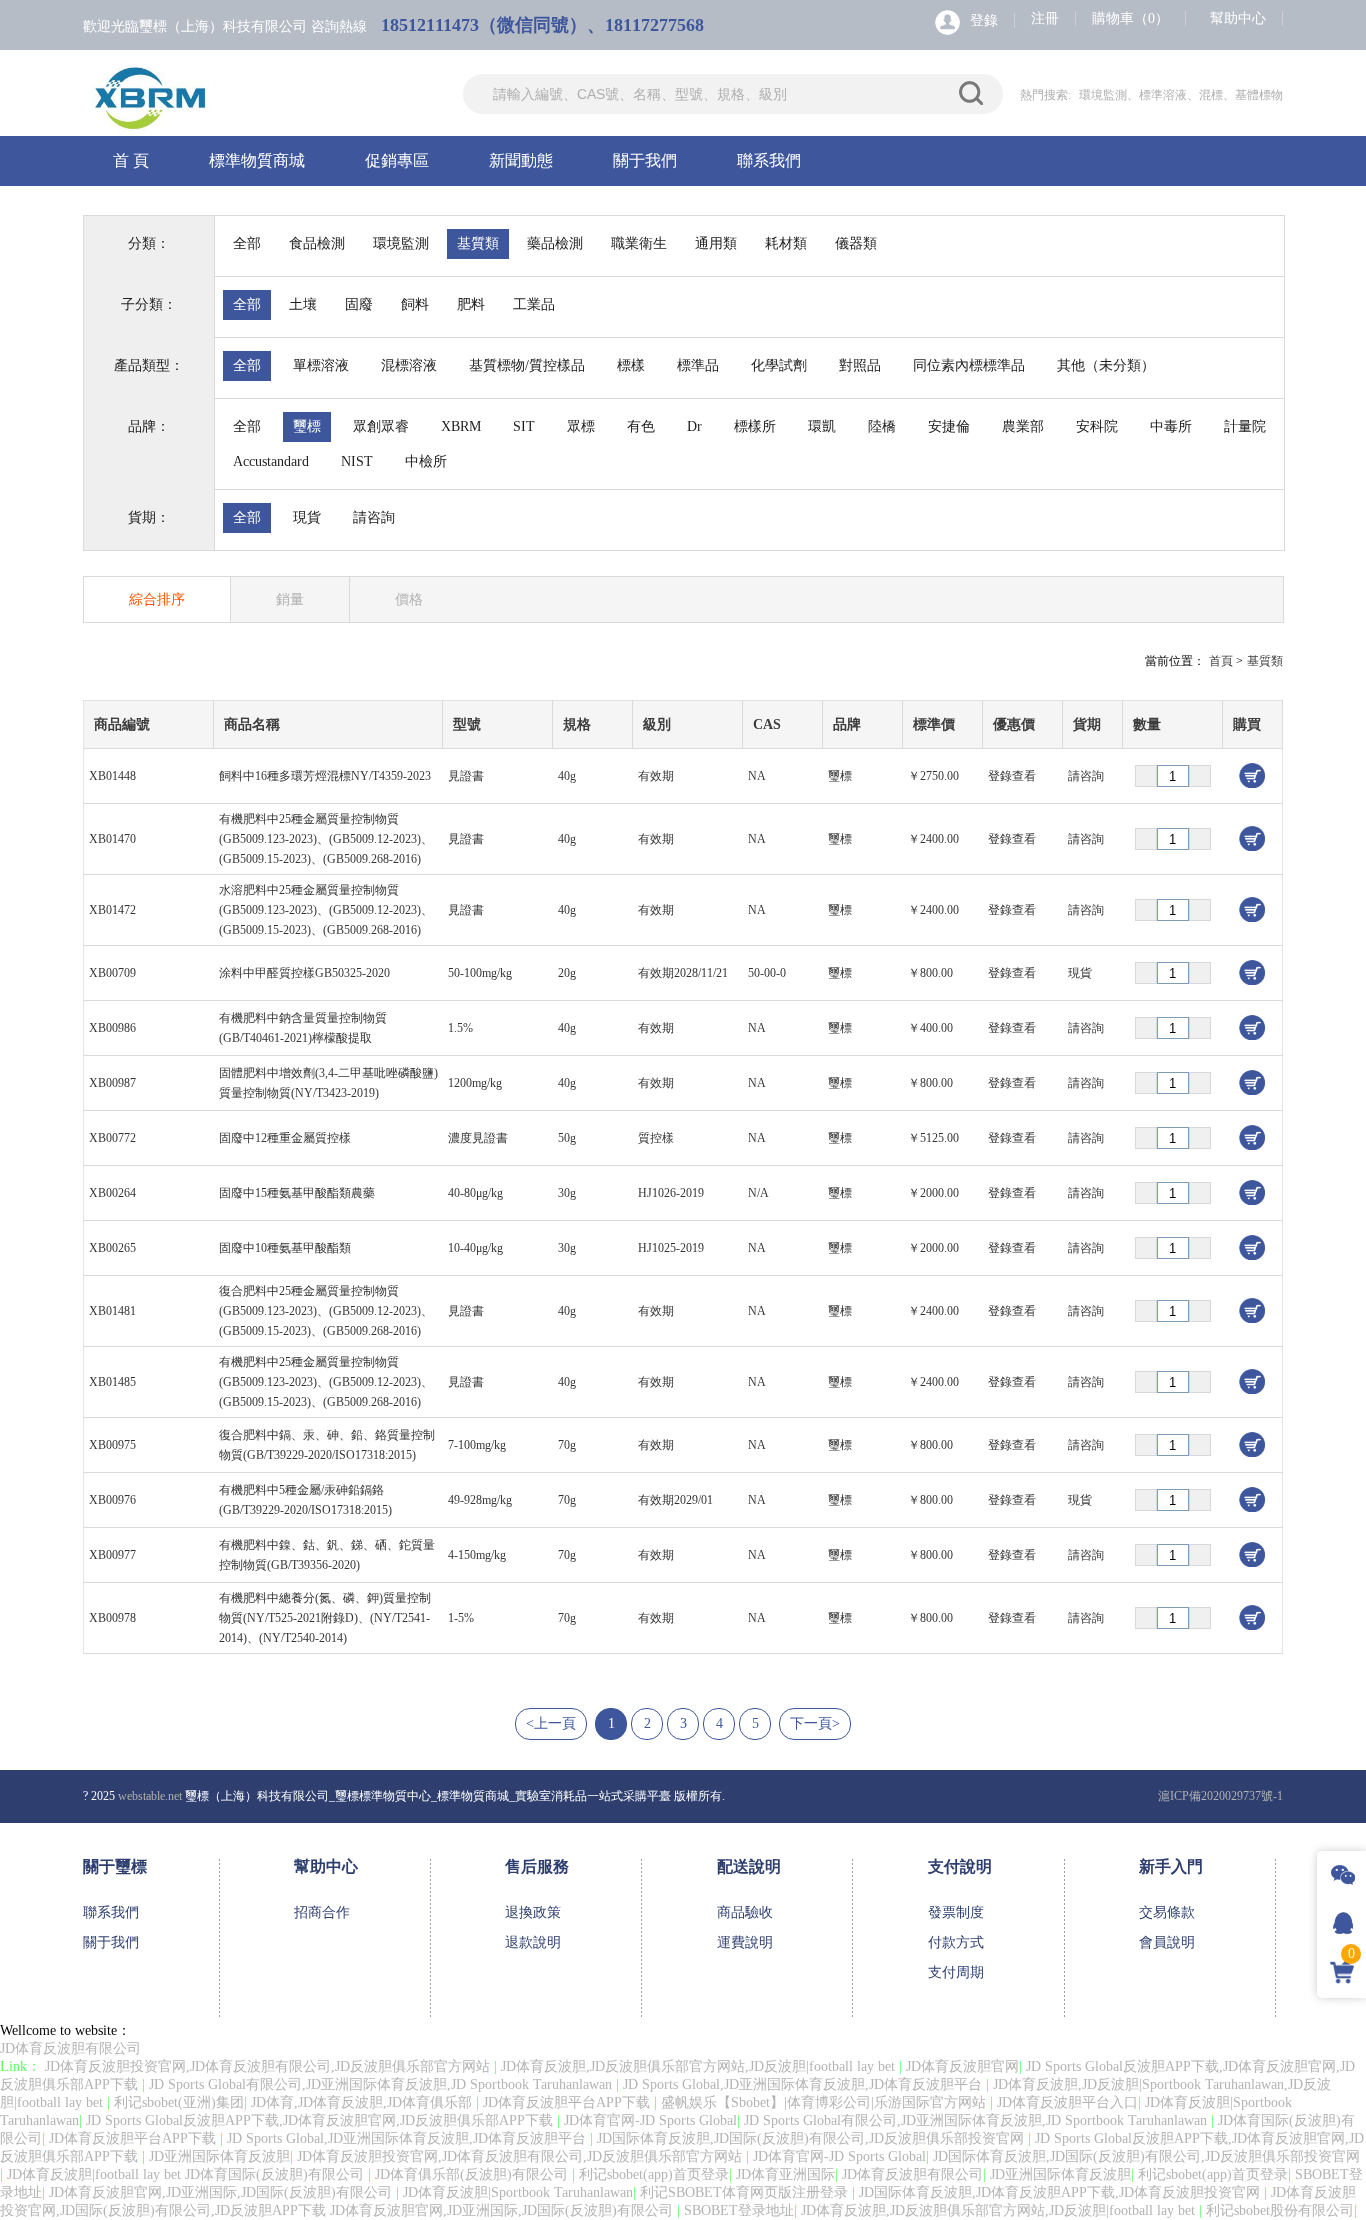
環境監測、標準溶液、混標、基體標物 (1181, 95)
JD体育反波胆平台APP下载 (568, 2102)
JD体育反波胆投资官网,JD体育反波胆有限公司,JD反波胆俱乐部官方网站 (269, 2066)
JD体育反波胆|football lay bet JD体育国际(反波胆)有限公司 (187, 2174)
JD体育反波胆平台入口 (1067, 2102)
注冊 (1045, 18)
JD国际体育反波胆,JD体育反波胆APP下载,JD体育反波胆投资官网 (1061, 2192)
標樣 (631, 365)
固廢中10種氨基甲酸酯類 (285, 1248)
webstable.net (150, 1796)
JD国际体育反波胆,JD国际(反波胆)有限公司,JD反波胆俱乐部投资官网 (812, 2138)
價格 (409, 599)
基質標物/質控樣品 (527, 365)
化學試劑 (779, 365)
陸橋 (882, 426)
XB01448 (112, 776)
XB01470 (112, 839)
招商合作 (322, 1912)
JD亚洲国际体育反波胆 (219, 2156)
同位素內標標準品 (969, 365)
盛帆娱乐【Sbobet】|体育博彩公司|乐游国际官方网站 (825, 2102)
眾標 (581, 426)
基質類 (478, 243)
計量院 (1245, 426)
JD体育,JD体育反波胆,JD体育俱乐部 (363, 2102)
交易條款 (1167, 1912)
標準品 (698, 365)
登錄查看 (1012, 776)
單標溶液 (321, 365)
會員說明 (1167, 1942)
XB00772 (112, 1138)
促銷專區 (397, 160)
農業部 (1023, 426)
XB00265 (112, 1248)
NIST (357, 461)
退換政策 (533, 1912)
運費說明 (745, 1942)
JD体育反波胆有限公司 (70, 2048)
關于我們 (645, 160)
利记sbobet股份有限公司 (1280, 2210)
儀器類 (856, 243)
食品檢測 (317, 243)
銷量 (290, 599)
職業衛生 (639, 243)
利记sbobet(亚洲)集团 (179, 2102)
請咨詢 (374, 517)
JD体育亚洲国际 (785, 2174)
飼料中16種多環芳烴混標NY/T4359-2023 (325, 776)
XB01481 (112, 1311)
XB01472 (112, 910)
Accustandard (271, 461)
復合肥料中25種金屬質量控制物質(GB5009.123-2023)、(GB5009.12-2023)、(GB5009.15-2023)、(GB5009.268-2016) (326, 1311)
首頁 (1221, 661)
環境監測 (401, 243)
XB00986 (112, 1028)
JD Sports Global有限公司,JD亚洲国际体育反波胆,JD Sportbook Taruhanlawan (382, 2084)
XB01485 (112, 1382)
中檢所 (426, 461)
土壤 (303, 304)
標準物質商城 (257, 160)
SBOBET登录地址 (739, 2210)
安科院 (1097, 426)
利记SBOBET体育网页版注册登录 (746, 2192)
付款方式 (956, 1942)
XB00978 (112, 1618)
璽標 (307, 426)
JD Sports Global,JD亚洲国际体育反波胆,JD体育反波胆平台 (804, 2084)
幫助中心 (1238, 18)
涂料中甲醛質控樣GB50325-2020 (304, 973)
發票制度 (956, 1912)
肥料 (471, 304)
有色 (641, 426)
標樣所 (755, 426)
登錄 (984, 20)
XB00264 (112, 1193)
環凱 (822, 426)
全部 (247, 243)
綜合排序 (157, 599)
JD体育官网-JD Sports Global (650, 2120)
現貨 (307, 517)
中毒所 (1171, 426)
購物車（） (1130, 18)
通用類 (716, 243)
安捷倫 (949, 426)
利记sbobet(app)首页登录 (654, 2174)
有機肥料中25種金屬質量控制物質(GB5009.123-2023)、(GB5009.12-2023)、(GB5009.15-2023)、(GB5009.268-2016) (326, 839)
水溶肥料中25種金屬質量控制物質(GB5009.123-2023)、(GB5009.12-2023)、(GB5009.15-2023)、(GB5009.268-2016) (326, 910)
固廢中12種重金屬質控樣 (285, 1138)
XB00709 (112, 973)
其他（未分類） (1106, 365)
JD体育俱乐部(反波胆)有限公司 (473, 2174)
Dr (694, 426)
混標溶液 (409, 365)
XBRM (461, 426)
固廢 (359, 304)
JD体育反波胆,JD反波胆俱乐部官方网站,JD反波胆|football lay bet (700, 2066)
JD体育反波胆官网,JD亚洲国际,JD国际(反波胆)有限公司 (222, 2192)
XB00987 (112, 1083)
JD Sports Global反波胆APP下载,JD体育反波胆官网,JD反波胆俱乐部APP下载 (321, 2120)
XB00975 (112, 1445)
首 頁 (131, 160)
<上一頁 (551, 1723)
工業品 (534, 304)
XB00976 (112, 1500)
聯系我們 (769, 160)
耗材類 (786, 243)
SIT (524, 426)
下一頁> (815, 1723)
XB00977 (112, 1555)
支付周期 (956, 1972)
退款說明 (533, 1942)
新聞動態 (521, 160)
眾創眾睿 (381, 426)
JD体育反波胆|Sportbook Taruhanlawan (518, 2192)
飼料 (415, 304)
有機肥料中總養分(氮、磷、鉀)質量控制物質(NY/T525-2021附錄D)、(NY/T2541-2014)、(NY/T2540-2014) (325, 1618)
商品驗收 (745, 1912)
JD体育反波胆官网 (962, 2066)
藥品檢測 (555, 243)
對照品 (860, 365)
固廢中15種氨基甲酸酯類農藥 (297, 1193)
